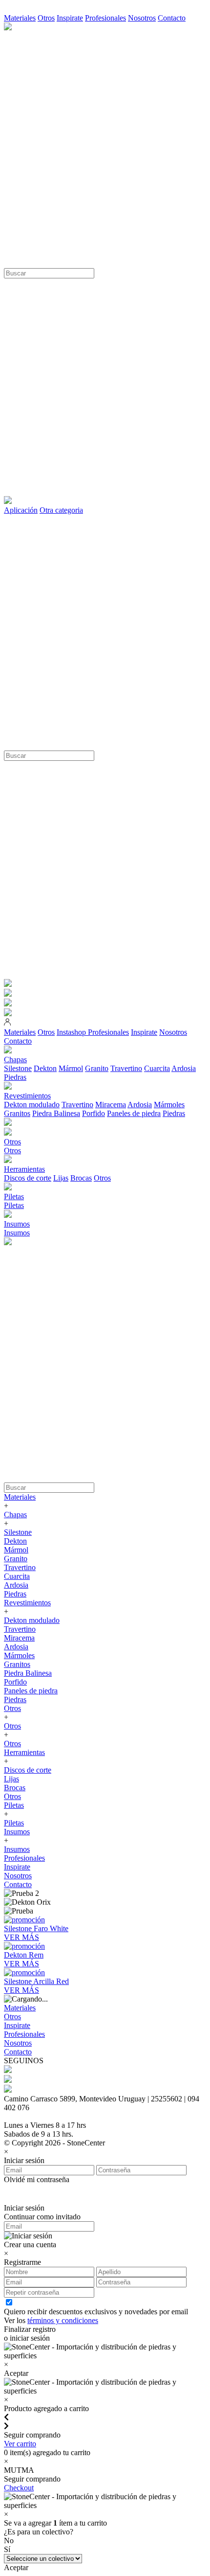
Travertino (126, 1068)
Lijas (61, 1178)
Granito (97, 1068)
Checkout (19, 2488)
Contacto (172, 18)
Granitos (17, 1113)
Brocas (81, 1178)
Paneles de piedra (134, 1113)
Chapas (15, 1515)
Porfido (94, 1113)
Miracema (111, 1105)
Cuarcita (157, 1068)
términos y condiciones (63, 2320)
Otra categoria (61, 510)
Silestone (18, 1068)
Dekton (45, 1068)
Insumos (17, 1233)
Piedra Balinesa (56, 1113)
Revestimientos (27, 1603)
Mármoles (169, 1105)
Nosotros (142, 18)
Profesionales (105, 18)
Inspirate (70, 18)
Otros (46, 18)
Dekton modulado (32, 1105)
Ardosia (184, 1068)
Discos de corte (28, 1178)
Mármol (71, 1068)
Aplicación (21, 510)
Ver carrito (20, 2444)
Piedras (15, 1077)
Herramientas (24, 1752)
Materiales (20, 18)
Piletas (14, 1205)
